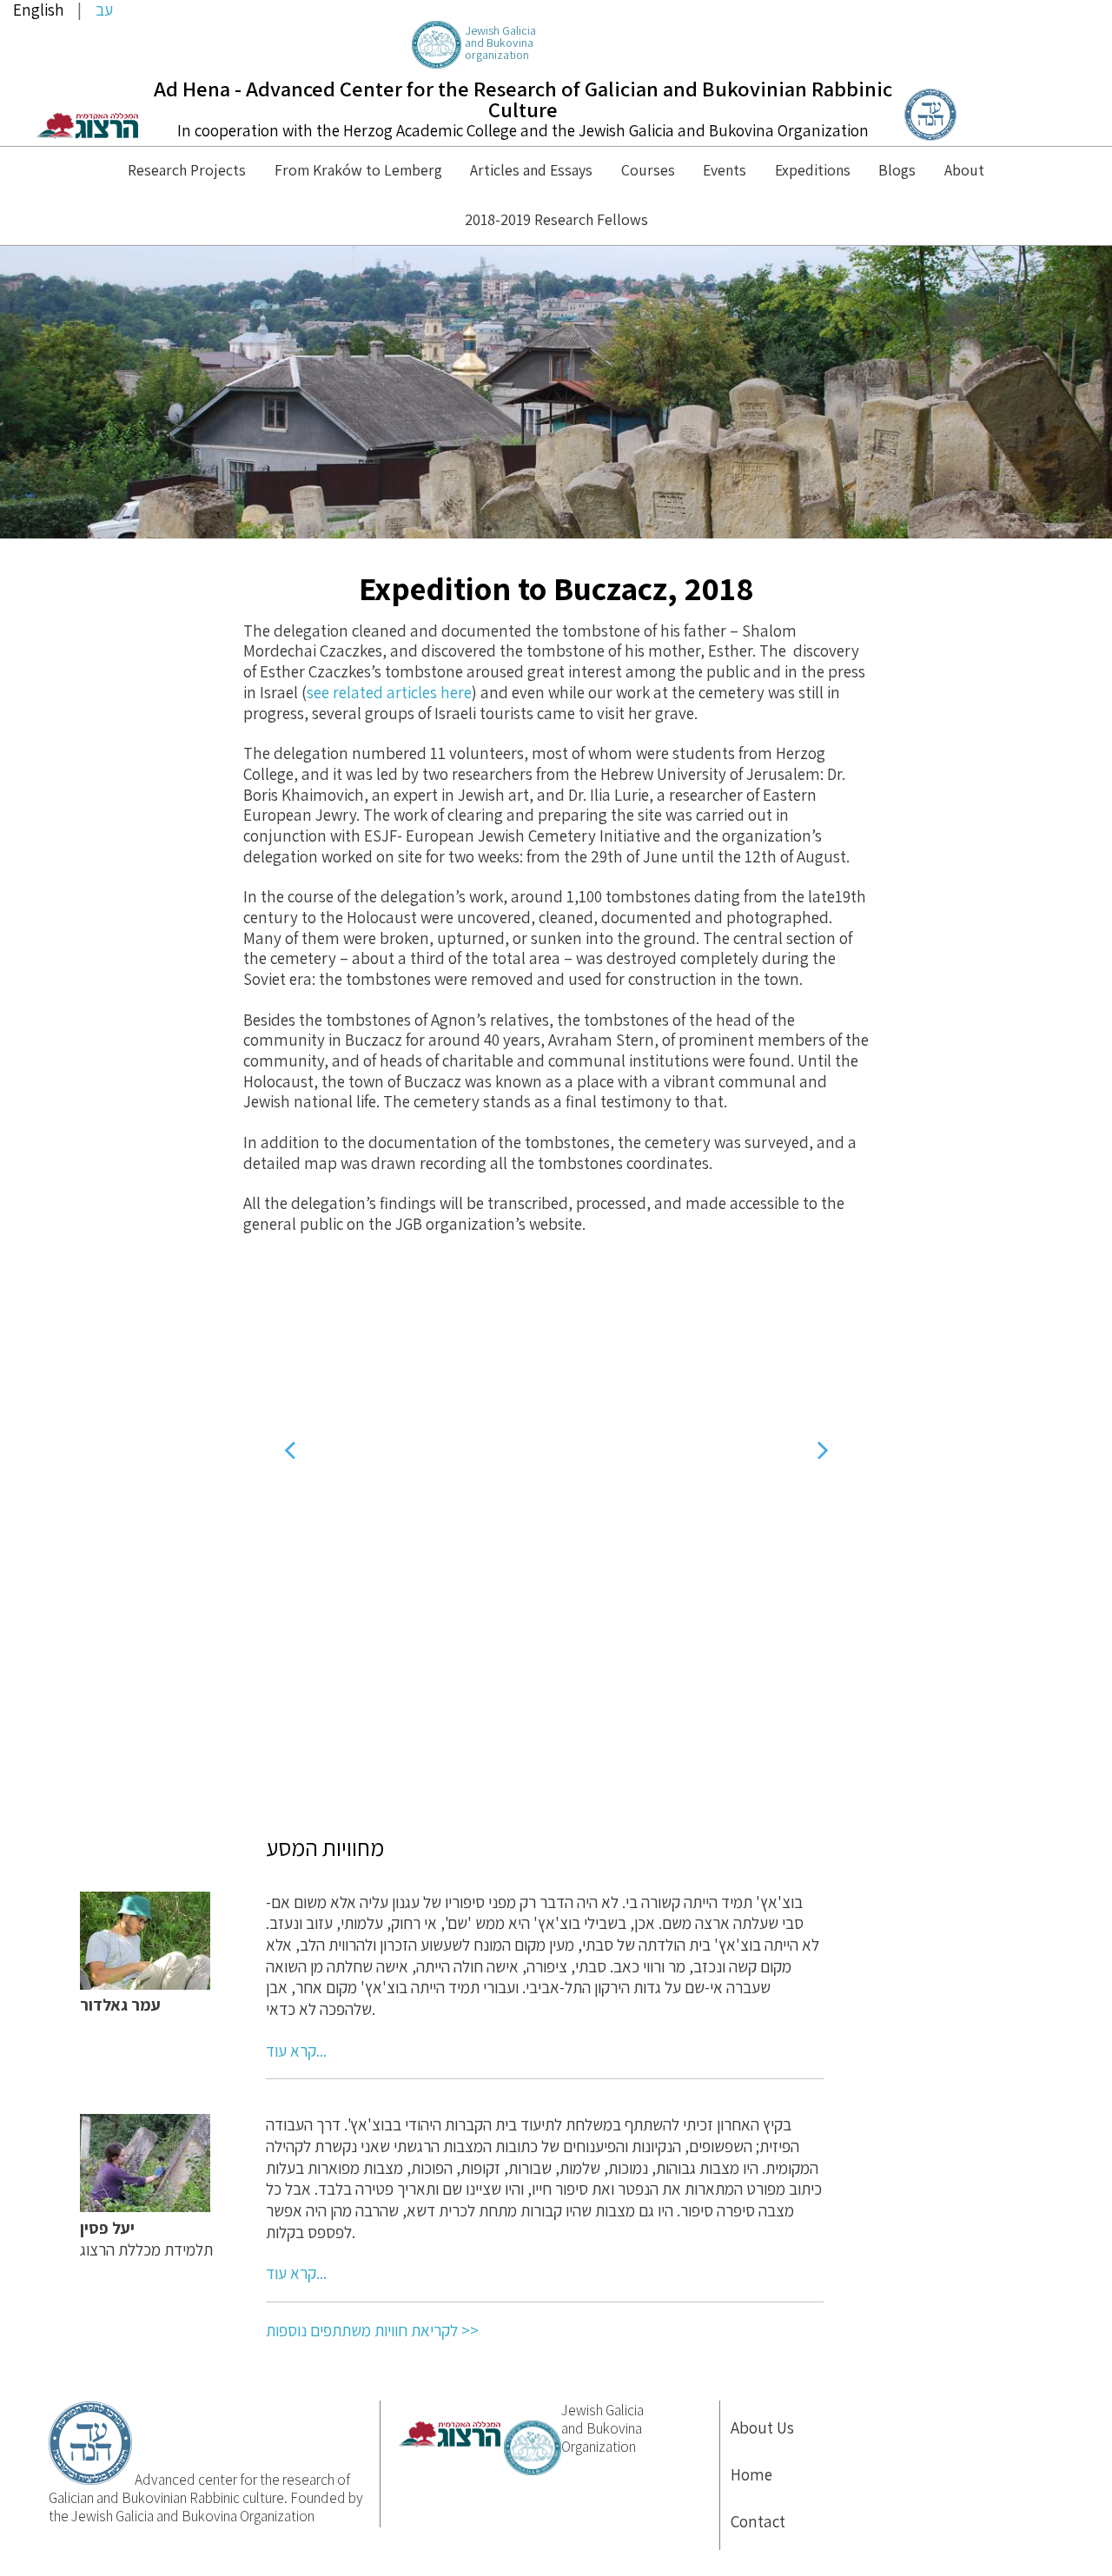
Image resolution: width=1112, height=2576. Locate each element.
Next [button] (823, 1450)
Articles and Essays (531, 170)
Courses (648, 170)
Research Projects (187, 170)
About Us (762, 2427)
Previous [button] (289, 1450)
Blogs (897, 170)
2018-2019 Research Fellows (556, 219)
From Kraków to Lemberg (358, 170)
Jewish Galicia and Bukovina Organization (602, 2429)
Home (751, 2474)
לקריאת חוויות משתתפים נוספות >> (372, 2330)
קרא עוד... (296, 2051)
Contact (758, 2521)
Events (725, 170)
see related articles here (389, 692)
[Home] (930, 135)
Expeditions (813, 170)
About (964, 170)
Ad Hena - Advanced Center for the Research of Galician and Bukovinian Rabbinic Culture (523, 99)
